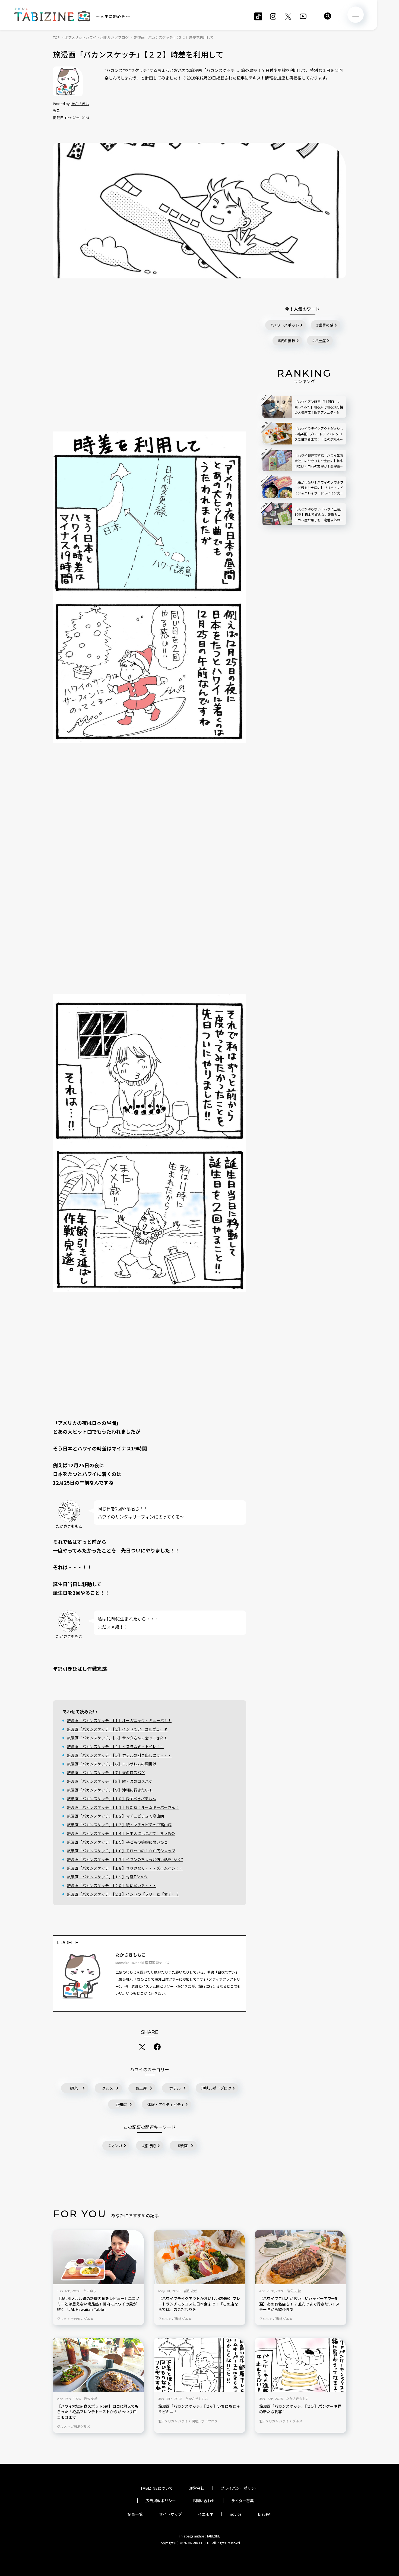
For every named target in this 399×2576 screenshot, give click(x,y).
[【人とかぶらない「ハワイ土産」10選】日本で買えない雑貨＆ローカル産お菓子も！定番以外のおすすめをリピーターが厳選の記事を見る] (277, 514)
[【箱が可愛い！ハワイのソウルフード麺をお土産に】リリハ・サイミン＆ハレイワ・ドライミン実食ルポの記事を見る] (277, 487)
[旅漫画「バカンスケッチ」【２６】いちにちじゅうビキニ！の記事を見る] (200, 2365)
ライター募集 (243, 2501)
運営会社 (197, 2488)
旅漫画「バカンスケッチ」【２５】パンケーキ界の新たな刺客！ (300, 2409)
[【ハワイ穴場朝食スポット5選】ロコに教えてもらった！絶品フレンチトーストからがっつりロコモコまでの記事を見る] (98, 2365)
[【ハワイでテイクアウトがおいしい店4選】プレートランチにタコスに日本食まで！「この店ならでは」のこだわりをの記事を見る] (200, 2257)
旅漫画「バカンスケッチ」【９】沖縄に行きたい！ (110, 1790)
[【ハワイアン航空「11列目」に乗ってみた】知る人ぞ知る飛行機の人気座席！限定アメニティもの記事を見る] (277, 407)
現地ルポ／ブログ (216, 2088)
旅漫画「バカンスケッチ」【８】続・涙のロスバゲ (110, 1781)
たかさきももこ (131, 1955)
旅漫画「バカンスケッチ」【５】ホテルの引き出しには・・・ (119, 1755)
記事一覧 (135, 2514)
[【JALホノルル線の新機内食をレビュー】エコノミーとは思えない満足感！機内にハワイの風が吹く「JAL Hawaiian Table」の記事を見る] (98, 2257)
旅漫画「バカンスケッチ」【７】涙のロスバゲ (106, 1773)
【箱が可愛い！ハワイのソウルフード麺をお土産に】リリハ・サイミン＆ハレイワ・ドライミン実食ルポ (319, 488)
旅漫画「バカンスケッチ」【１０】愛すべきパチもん (112, 1799)
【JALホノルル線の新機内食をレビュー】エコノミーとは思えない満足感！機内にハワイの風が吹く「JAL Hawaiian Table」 (98, 2304)
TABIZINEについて (157, 2488)
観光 (74, 2088)
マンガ (116, 2146)
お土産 (141, 2088)
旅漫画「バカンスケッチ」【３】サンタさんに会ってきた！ (117, 1738)
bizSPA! (265, 2514)
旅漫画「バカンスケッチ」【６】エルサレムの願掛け (112, 1764)
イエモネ (206, 2514)
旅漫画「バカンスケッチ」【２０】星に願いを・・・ (112, 1885)
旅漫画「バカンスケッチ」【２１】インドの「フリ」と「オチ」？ (123, 1894)
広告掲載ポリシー (161, 2501)
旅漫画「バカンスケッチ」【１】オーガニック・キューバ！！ (119, 1720)
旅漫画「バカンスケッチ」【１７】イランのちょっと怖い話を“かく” (125, 1859)
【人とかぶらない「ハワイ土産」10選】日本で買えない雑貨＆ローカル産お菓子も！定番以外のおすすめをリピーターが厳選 (319, 515)
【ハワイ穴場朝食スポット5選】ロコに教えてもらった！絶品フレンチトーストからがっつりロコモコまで (98, 2412)
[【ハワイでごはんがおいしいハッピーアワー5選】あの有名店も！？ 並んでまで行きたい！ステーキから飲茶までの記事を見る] (301, 2257)
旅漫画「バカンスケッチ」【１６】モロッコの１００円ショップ (121, 1851)
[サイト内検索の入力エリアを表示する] (328, 16)
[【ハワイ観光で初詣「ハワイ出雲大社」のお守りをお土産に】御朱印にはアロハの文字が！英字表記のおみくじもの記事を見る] (277, 460)
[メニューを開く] (356, 15)
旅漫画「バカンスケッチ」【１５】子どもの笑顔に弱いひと (117, 1842)
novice (236, 2514)
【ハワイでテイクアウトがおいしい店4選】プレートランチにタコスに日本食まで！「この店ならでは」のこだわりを (199, 2304)
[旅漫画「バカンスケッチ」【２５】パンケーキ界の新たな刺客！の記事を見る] (301, 2365)
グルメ (107, 2088)
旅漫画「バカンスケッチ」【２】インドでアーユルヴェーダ (117, 1729)
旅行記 (150, 2146)
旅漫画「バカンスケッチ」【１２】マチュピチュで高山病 (115, 1816)
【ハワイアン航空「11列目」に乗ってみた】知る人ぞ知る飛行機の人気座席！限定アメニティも (319, 407)
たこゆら (90, 2291)
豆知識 (121, 2104)
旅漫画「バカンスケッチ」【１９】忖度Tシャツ (107, 1877)
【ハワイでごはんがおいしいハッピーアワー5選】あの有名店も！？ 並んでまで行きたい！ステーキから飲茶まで (299, 2304)
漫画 (184, 2146)
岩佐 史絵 (190, 2291)
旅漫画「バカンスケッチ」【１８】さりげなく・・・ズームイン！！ (125, 1868)
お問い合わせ (204, 2501)
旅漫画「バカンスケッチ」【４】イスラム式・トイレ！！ (115, 1746)
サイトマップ (170, 2514)
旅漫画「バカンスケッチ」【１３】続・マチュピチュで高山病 (119, 1825)
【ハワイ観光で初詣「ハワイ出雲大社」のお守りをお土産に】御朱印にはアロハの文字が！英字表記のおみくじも (319, 461)
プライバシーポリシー (240, 2488)
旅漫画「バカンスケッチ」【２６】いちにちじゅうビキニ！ (199, 2409)
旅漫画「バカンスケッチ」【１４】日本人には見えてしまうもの (121, 1833)
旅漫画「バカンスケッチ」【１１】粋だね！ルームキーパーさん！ (123, 1807)
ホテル (175, 2088)
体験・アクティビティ (166, 2104)
